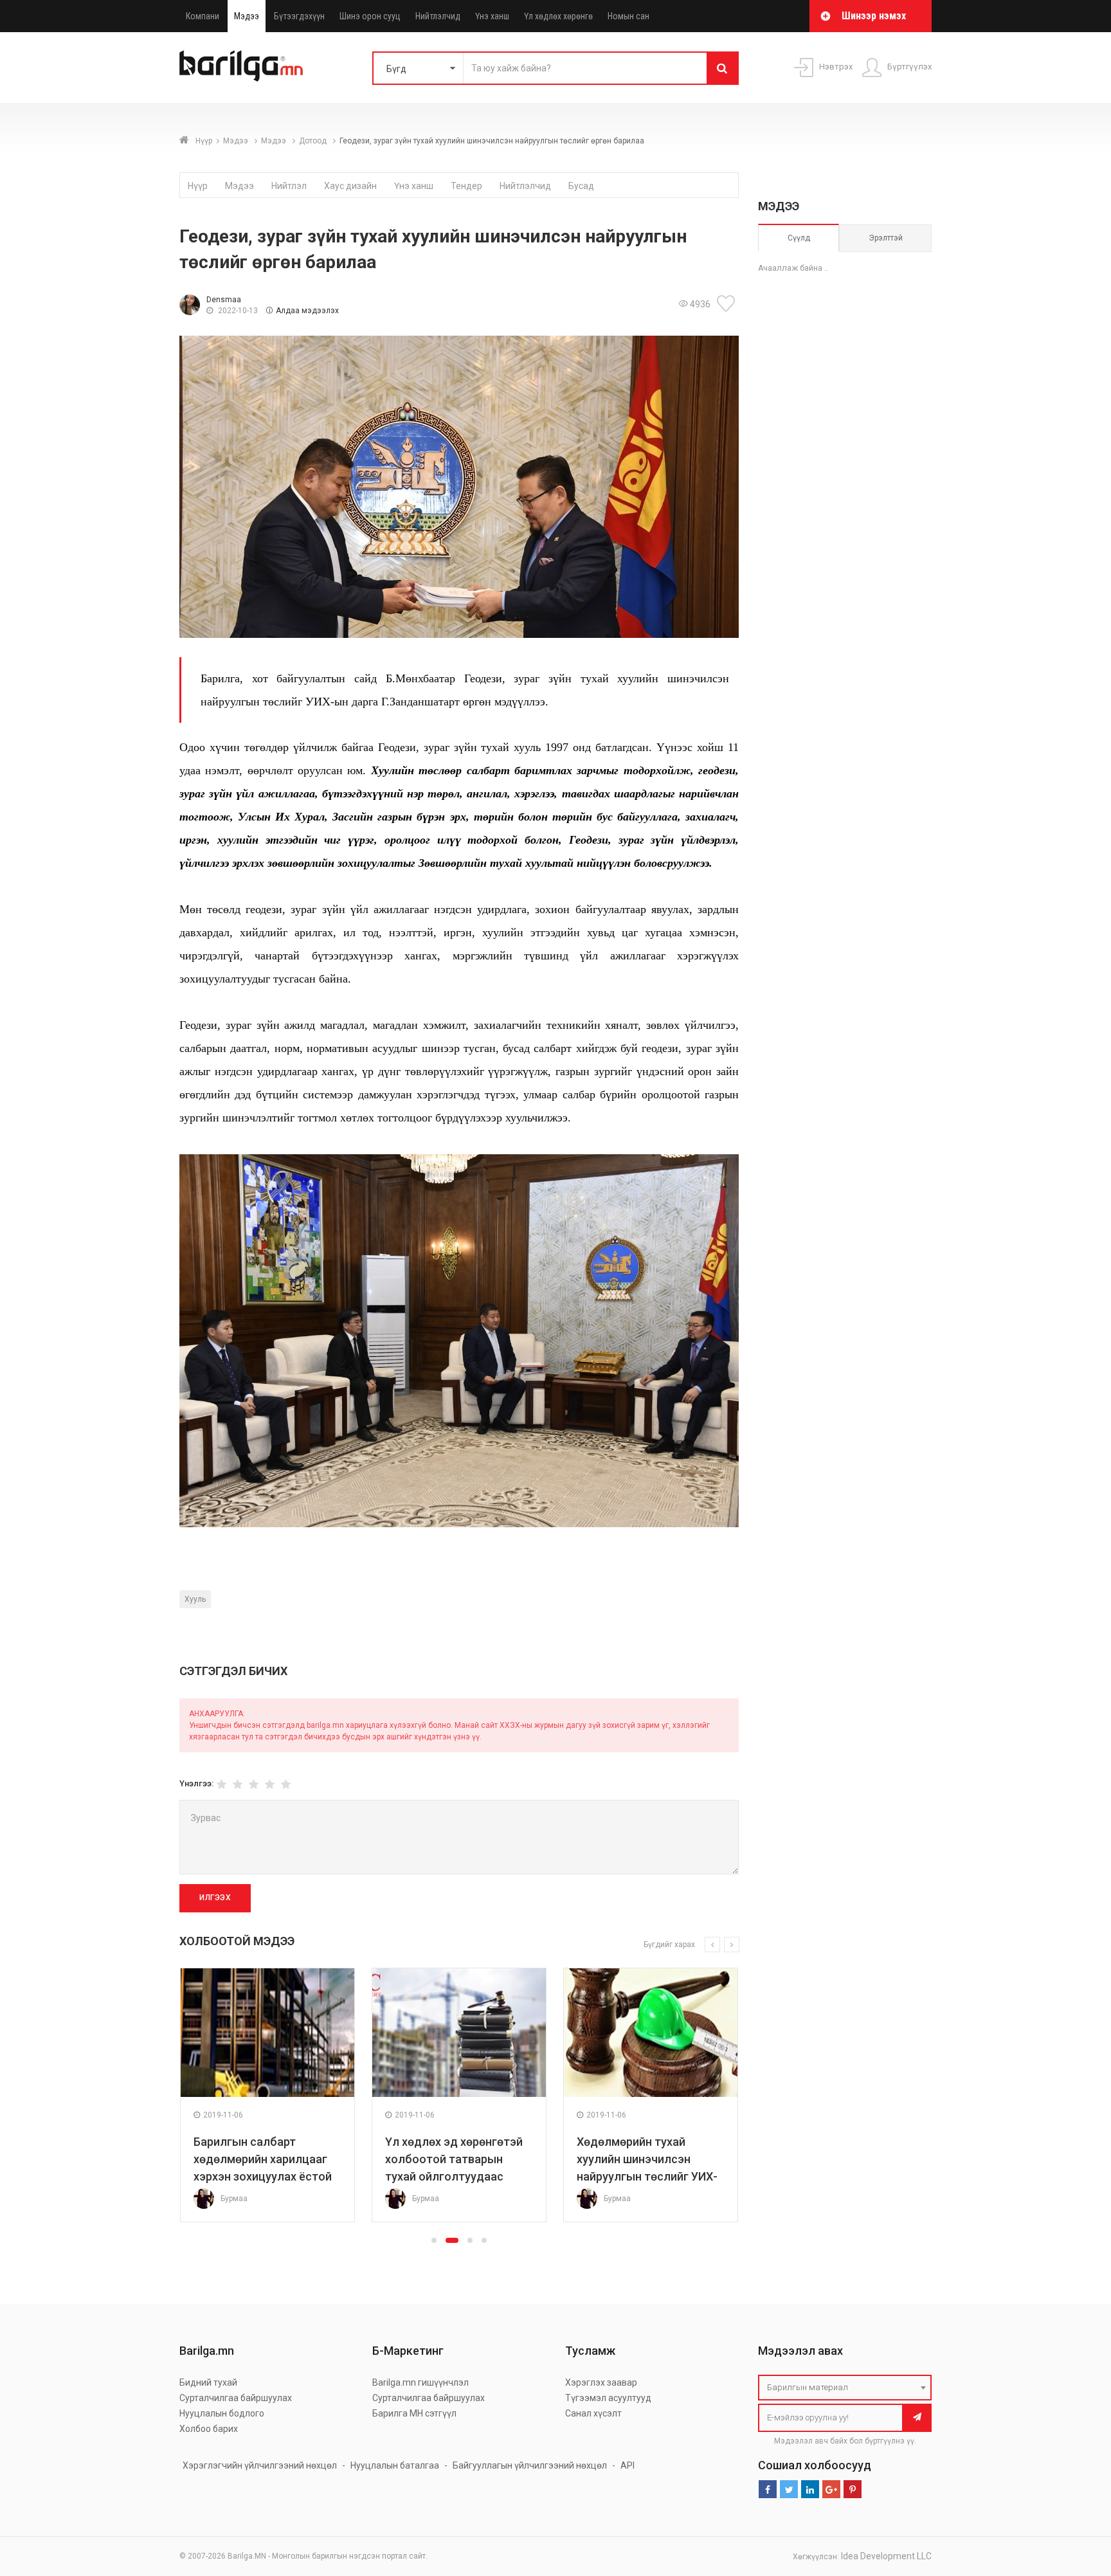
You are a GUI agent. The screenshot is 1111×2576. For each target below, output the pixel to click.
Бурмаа (234, 2199)
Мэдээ (247, 16)
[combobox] (845, 2388)
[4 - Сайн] (270, 1785)
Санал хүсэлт (593, 2413)
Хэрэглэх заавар (601, 2382)
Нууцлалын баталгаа (395, 2465)
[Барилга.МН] (241, 66)
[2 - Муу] (238, 1785)
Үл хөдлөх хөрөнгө (558, 16)
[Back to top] (1077, 2501)
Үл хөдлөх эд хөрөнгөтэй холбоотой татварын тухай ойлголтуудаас (454, 2159)
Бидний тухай (208, 2382)
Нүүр (204, 141)
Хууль (195, 1599)
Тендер (466, 186)
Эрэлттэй (886, 238)
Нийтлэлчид (438, 16)
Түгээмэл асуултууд (608, 2398)
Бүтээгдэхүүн (299, 16)
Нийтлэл (289, 186)
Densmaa (224, 300)
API (628, 2465)
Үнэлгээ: (196, 1783)
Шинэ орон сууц (370, 16)
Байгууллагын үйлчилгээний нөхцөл (530, 2465)
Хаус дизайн (350, 186)
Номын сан (628, 16)
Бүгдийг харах (669, 1945)
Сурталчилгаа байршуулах (236, 2398)
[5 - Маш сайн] (286, 1785)
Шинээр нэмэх (874, 16)
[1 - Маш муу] (221, 1785)
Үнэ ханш (492, 16)
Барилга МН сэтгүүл (414, 2413)
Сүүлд (799, 238)
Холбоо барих (209, 2429)
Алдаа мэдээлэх (307, 311)
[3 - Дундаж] (254, 1785)
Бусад (581, 186)
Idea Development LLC (886, 2556)
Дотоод (314, 141)
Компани (203, 16)
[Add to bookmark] (728, 304)
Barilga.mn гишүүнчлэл (420, 2382)
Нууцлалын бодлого (222, 2413)
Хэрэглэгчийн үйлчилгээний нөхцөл (260, 2465)
